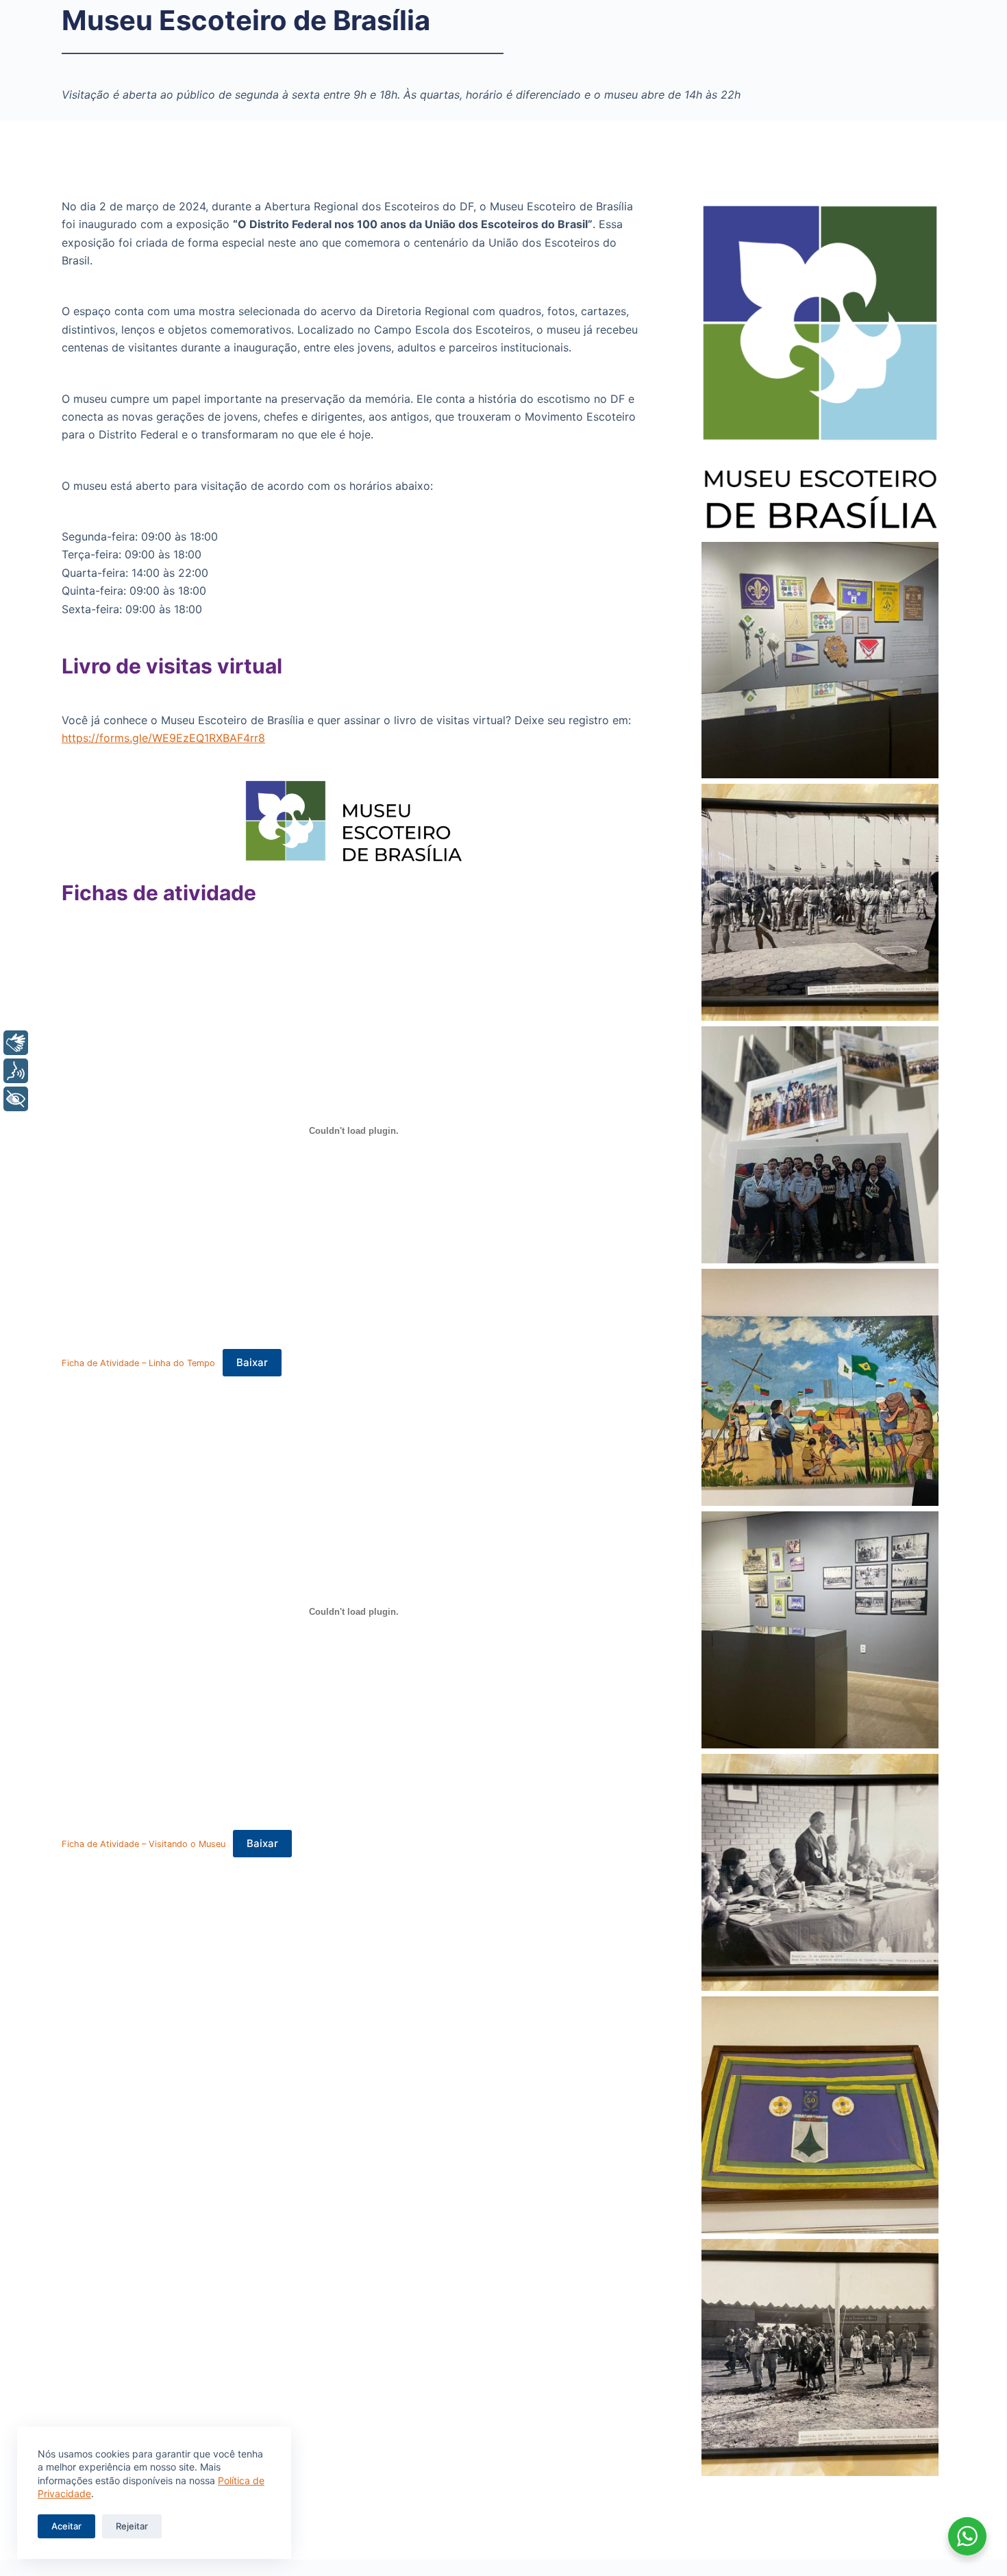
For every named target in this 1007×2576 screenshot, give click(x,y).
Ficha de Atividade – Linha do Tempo (138, 1363)
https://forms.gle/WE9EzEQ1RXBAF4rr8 (163, 738)
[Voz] (16, 1071)
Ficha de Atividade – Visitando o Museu (144, 1844)
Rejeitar (132, 2526)
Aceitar (66, 2526)
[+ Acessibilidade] (16, 1099)
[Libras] (16, 1043)
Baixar (252, 1362)
